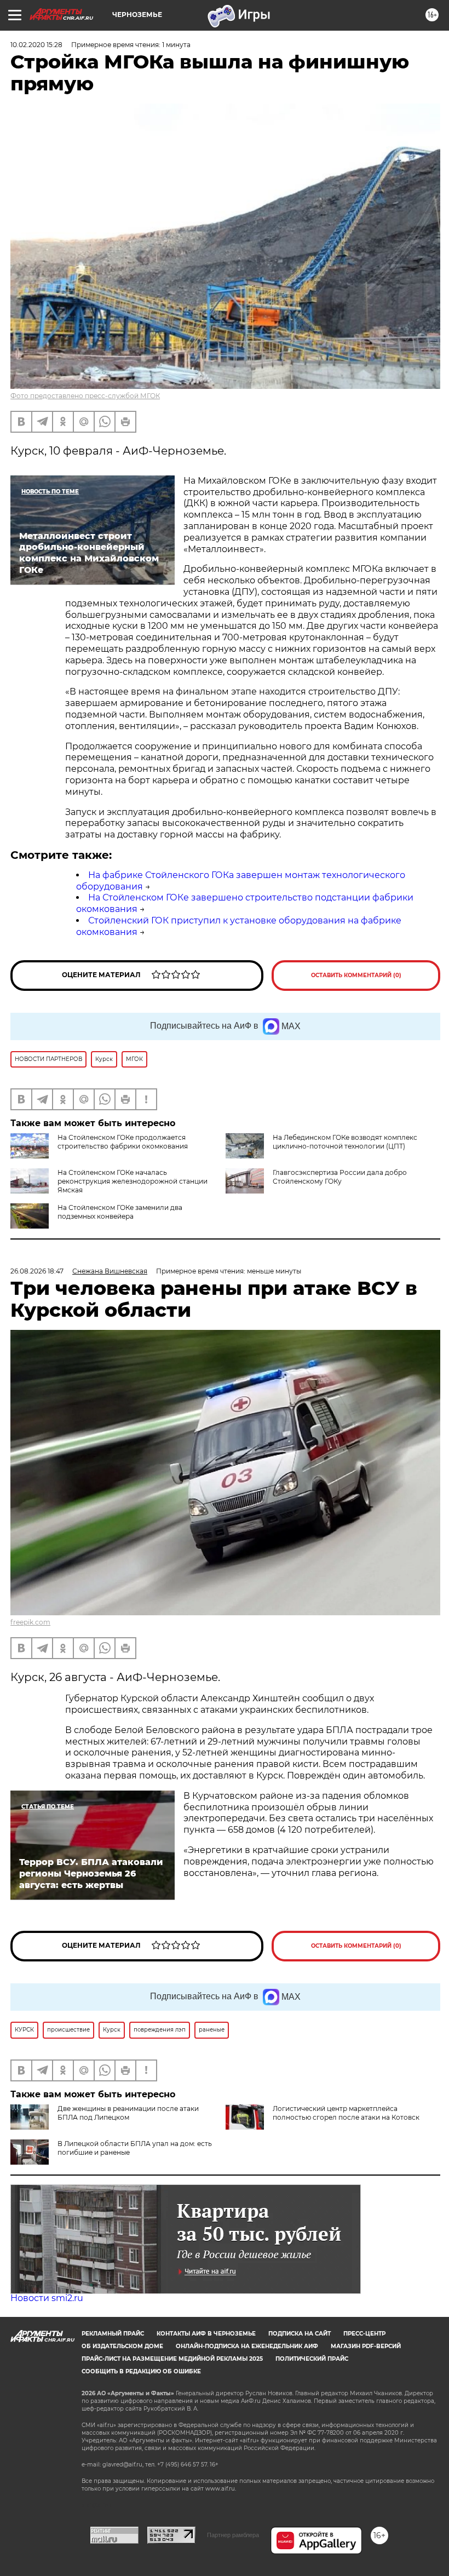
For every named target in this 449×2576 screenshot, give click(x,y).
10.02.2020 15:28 (36, 45)
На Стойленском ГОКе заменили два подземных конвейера (120, 1212)
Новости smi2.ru (47, 2298)
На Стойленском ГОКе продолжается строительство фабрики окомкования (123, 1142)
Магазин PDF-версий (366, 2346)
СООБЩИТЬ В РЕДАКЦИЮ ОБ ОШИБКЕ (141, 2371)
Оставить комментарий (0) (356, 975)
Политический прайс (312, 2359)
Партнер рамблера (233, 2535)
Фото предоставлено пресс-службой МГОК (85, 396)
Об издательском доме (122, 2346)
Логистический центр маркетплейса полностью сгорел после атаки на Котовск (346, 2113)
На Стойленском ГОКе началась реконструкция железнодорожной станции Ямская (133, 1181)
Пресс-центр (364, 2334)
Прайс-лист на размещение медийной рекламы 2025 (172, 2359)
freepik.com (30, 1622)
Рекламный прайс (113, 2334)
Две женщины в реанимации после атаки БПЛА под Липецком (128, 2113)
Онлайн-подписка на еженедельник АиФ (247, 2346)
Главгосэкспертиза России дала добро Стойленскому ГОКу (340, 1177)
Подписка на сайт (300, 2334)
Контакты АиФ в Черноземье (206, 2334)
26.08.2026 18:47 (37, 1271)
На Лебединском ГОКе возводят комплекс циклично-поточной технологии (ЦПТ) (345, 1142)
